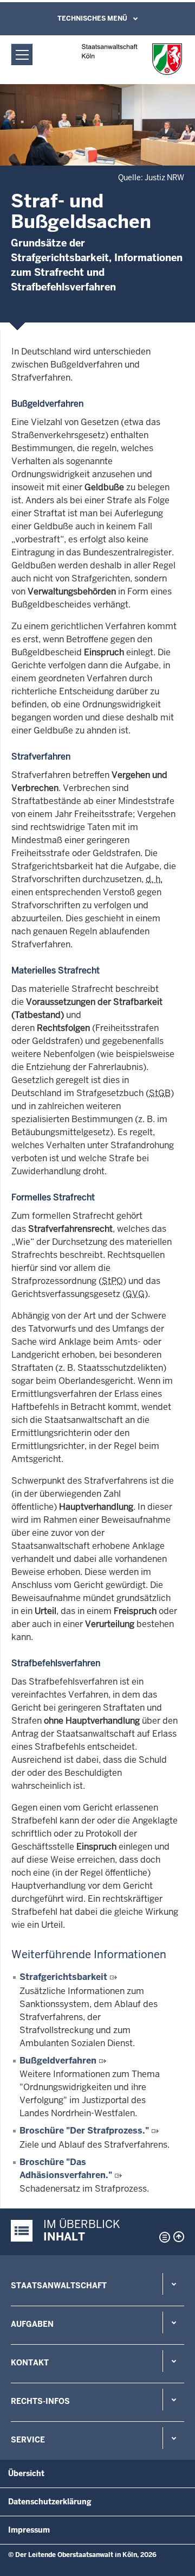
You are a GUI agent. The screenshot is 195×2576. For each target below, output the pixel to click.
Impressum (29, 2530)
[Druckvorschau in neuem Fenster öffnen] (162, 2237)
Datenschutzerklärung (50, 2502)
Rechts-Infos (40, 2401)
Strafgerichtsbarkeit (63, 1977)
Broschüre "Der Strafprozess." (84, 2131)
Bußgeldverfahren (58, 2061)
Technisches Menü (92, 18)
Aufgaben (32, 2324)
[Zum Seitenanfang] (179, 2237)
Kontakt (30, 2363)
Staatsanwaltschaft (59, 2286)
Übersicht (26, 2473)
